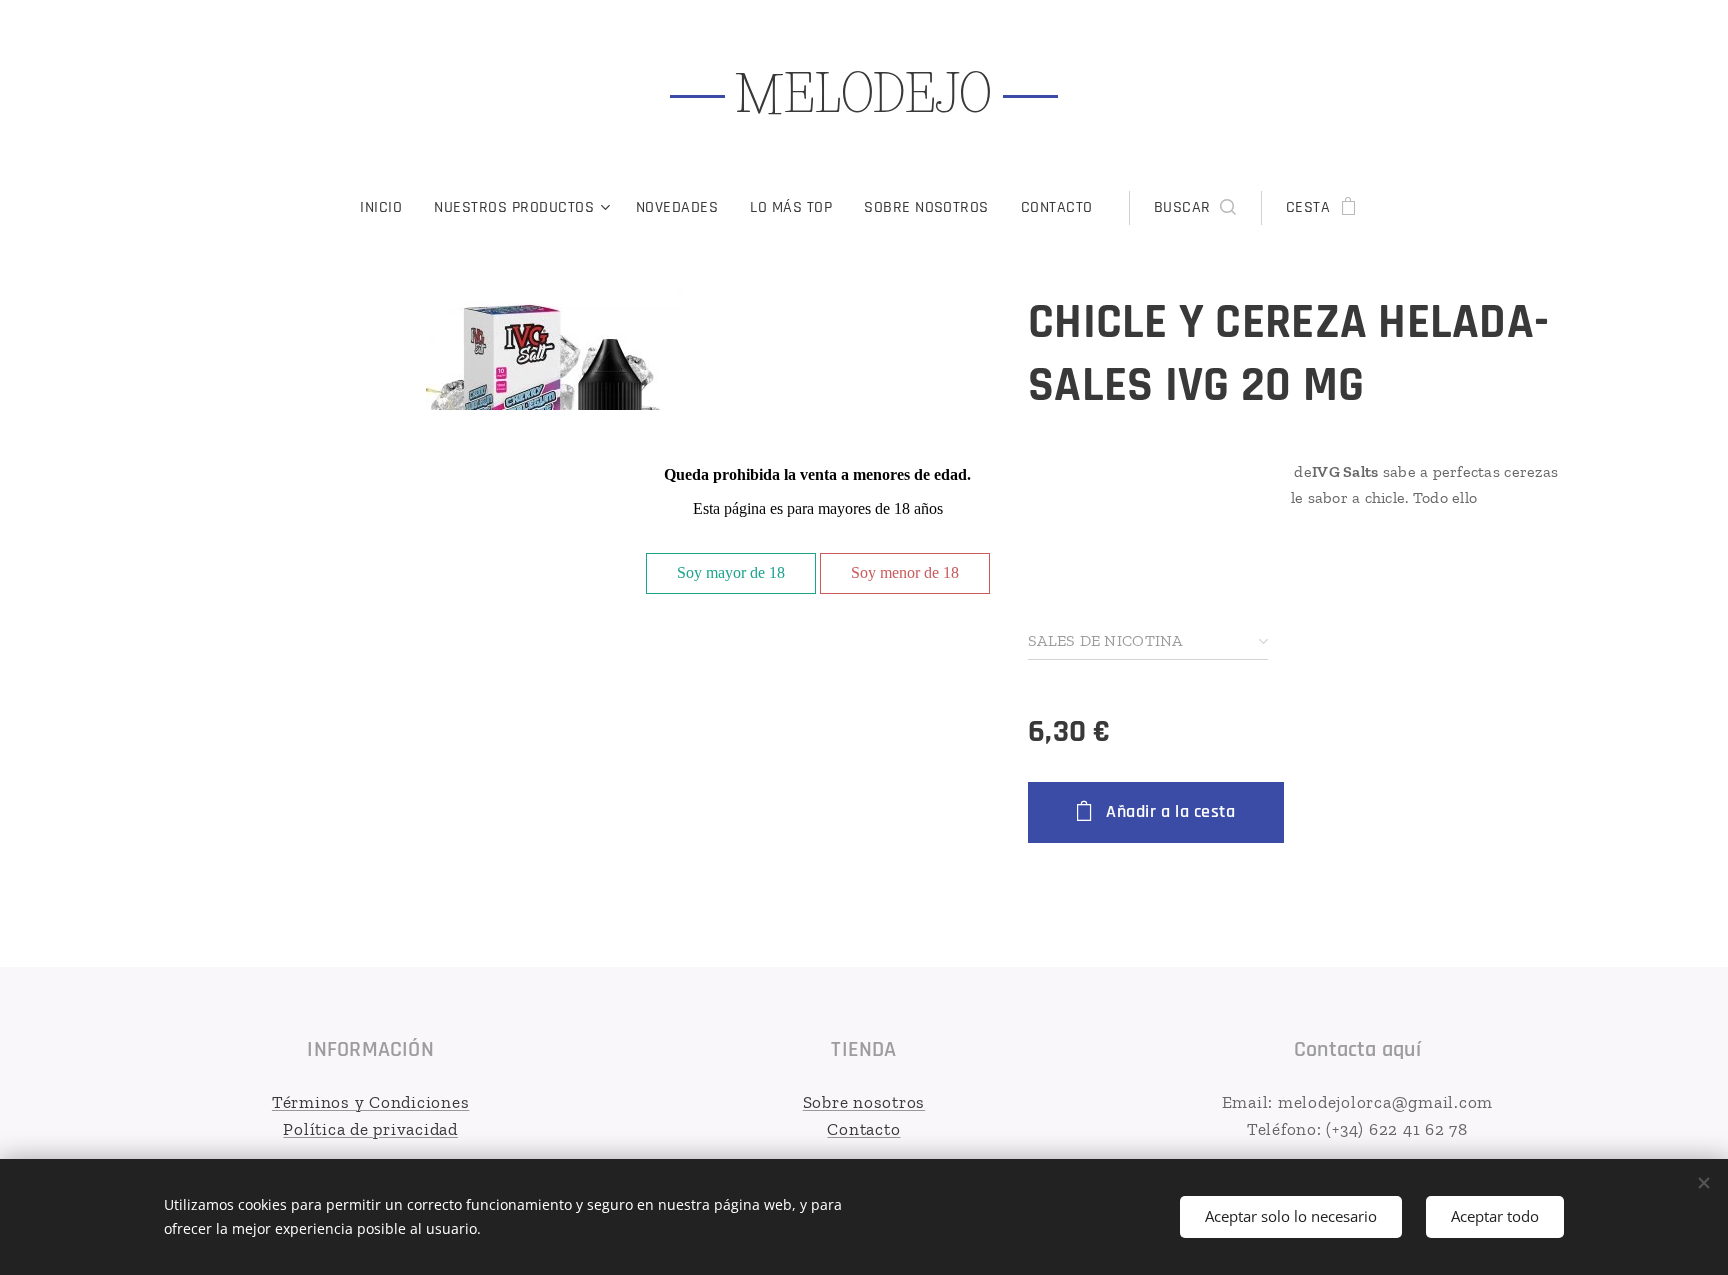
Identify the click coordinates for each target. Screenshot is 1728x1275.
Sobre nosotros (864, 1102)
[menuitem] (389, 208)
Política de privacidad (370, 1129)
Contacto (863, 1129)
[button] (1195, 208)
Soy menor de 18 (905, 572)
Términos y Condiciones (371, 1102)
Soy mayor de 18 (731, 572)
